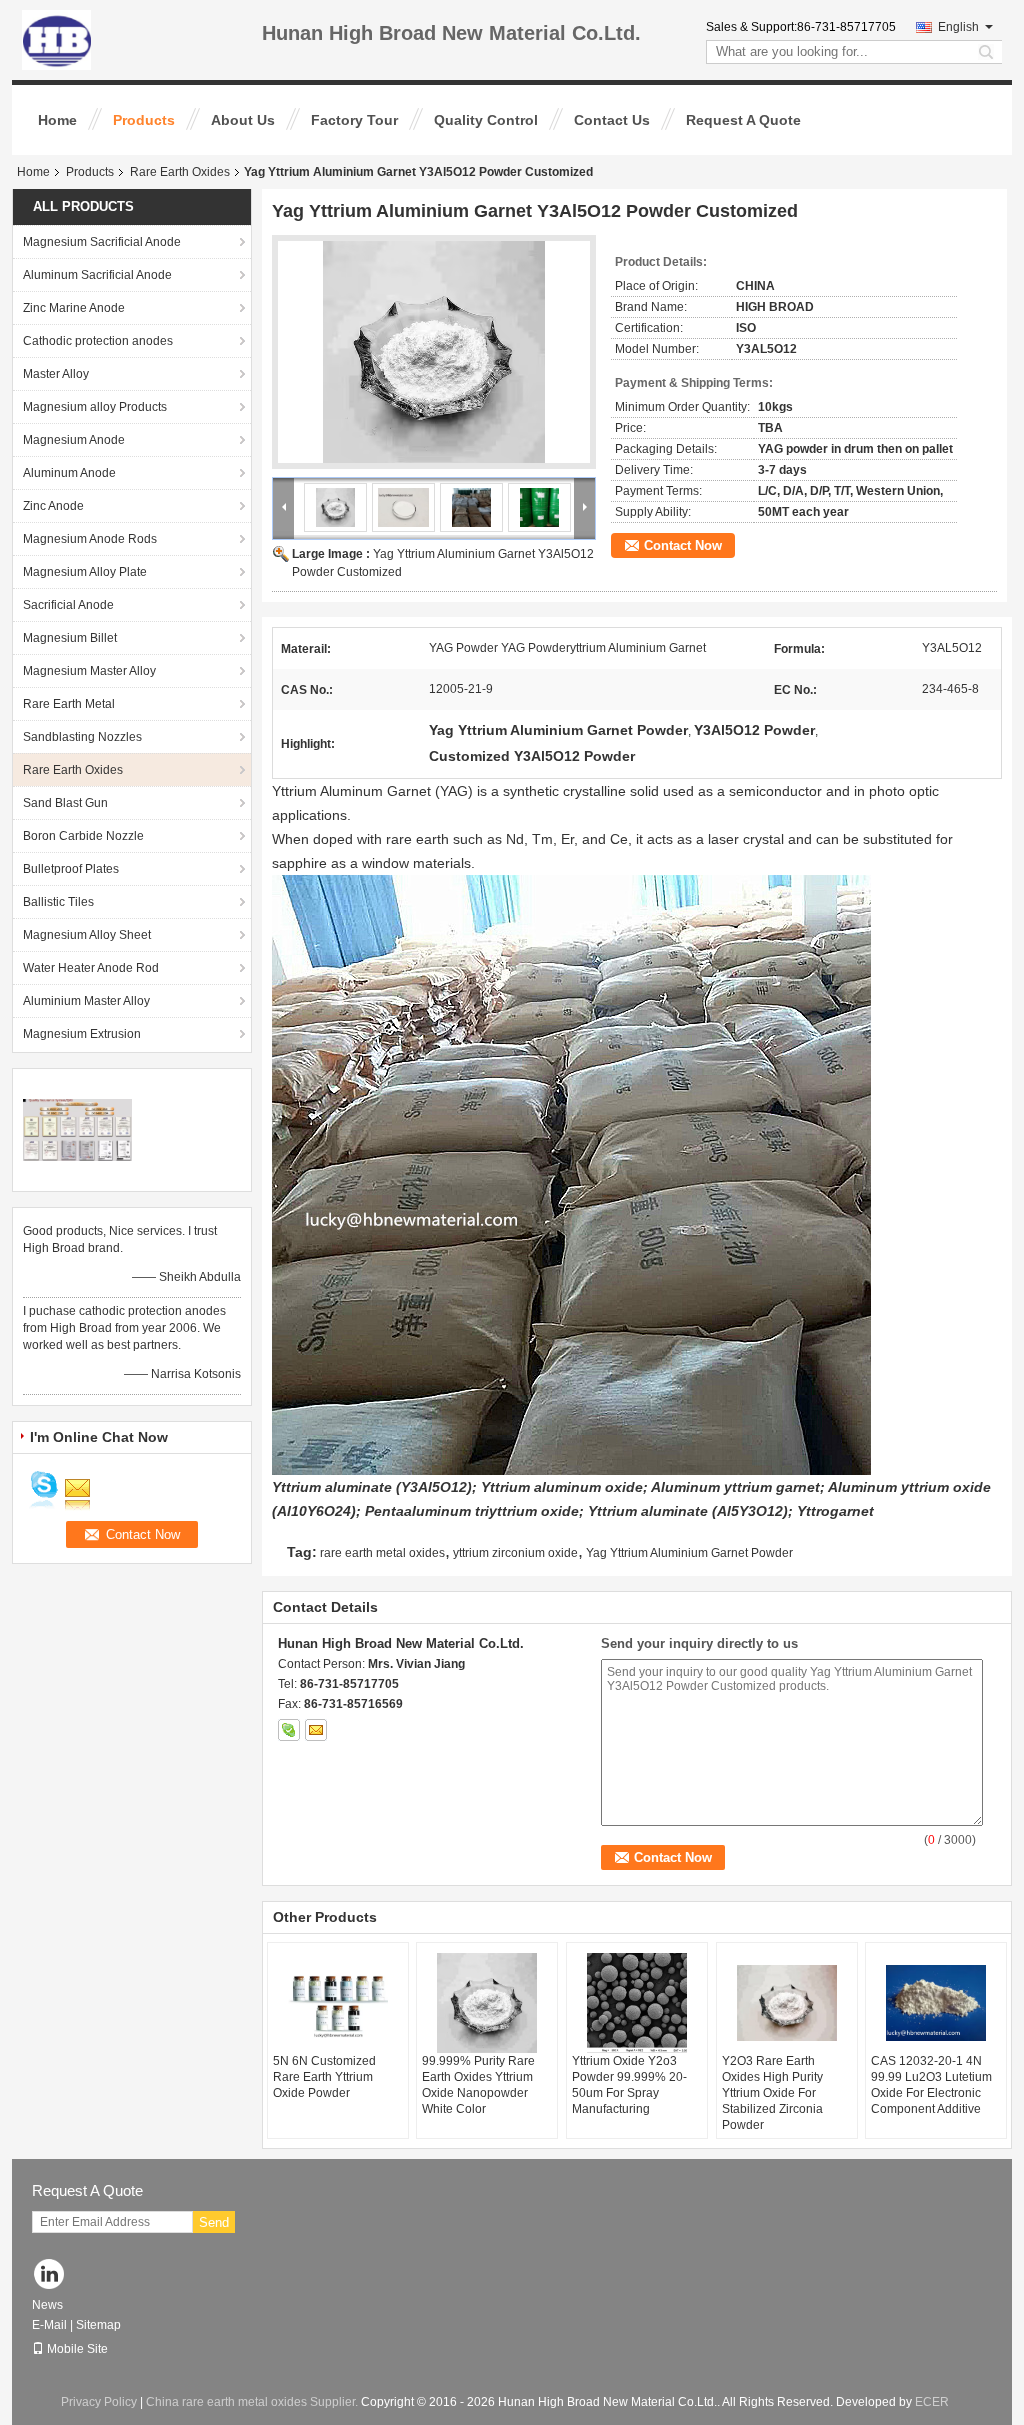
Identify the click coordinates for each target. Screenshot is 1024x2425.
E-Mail (49, 2325)
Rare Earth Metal (69, 704)
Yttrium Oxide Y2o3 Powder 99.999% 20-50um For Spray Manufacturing (629, 2085)
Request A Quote (743, 120)
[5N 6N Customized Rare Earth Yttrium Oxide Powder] (338, 2003)
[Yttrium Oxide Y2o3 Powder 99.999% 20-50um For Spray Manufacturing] (637, 2003)
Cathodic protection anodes (98, 341)
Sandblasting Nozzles (82, 737)
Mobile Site (77, 2349)
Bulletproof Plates (71, 869)
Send (214, 2222)
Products (144, 120)
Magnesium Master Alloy (89, 671)
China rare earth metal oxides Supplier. (253, 2402)
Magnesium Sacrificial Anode (102, 242)
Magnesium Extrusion (82, 1034)
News (47, 2305)
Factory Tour (354, 120)
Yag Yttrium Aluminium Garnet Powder (689, 1553)
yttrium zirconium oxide (515, 1553)
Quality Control (486, 120)
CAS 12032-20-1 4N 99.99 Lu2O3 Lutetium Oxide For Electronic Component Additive (931, 2085)
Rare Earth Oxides (180, 172)
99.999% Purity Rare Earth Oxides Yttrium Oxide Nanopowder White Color (478, 2085)
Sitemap (98, 2325)
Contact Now (683, 545)
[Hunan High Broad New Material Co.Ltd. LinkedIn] (49, 2275)
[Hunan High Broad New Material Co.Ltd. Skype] (289, 1730)
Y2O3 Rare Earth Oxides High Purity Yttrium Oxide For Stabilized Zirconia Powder (772, 2093)
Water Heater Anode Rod (91, 968)
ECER (932, 2402)
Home (57, 120)
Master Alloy (56, 374)
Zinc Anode (53, 506)
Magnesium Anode (74, 440)
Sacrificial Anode (68, 605)
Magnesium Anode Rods (90, 539)
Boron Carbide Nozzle (83, 836)
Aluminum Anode (69, 473)
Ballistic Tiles (58, 902)
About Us (243, 120)
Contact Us (612, 120)
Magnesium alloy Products (95, 407)
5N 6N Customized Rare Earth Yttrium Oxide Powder (324, 2077)
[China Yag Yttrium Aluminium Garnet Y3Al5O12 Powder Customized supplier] (434, 352)
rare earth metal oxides (382, 1553)
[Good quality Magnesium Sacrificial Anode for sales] (77, 1129)
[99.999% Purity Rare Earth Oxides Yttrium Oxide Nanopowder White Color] (487, 2003)
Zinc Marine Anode (74, 308)
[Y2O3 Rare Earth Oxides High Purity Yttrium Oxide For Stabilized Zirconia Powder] (787, 2003)
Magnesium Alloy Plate (85, 572)
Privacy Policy (99, 2402)
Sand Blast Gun (65, 803)
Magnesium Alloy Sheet (87, 935)
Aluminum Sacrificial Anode (97, 275)
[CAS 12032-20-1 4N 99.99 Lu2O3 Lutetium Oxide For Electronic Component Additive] (936, 2003)
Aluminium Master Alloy (86, 1001)
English (958, 27)
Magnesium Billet (70, 638)
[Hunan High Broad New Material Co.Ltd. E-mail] (316, 1730)
